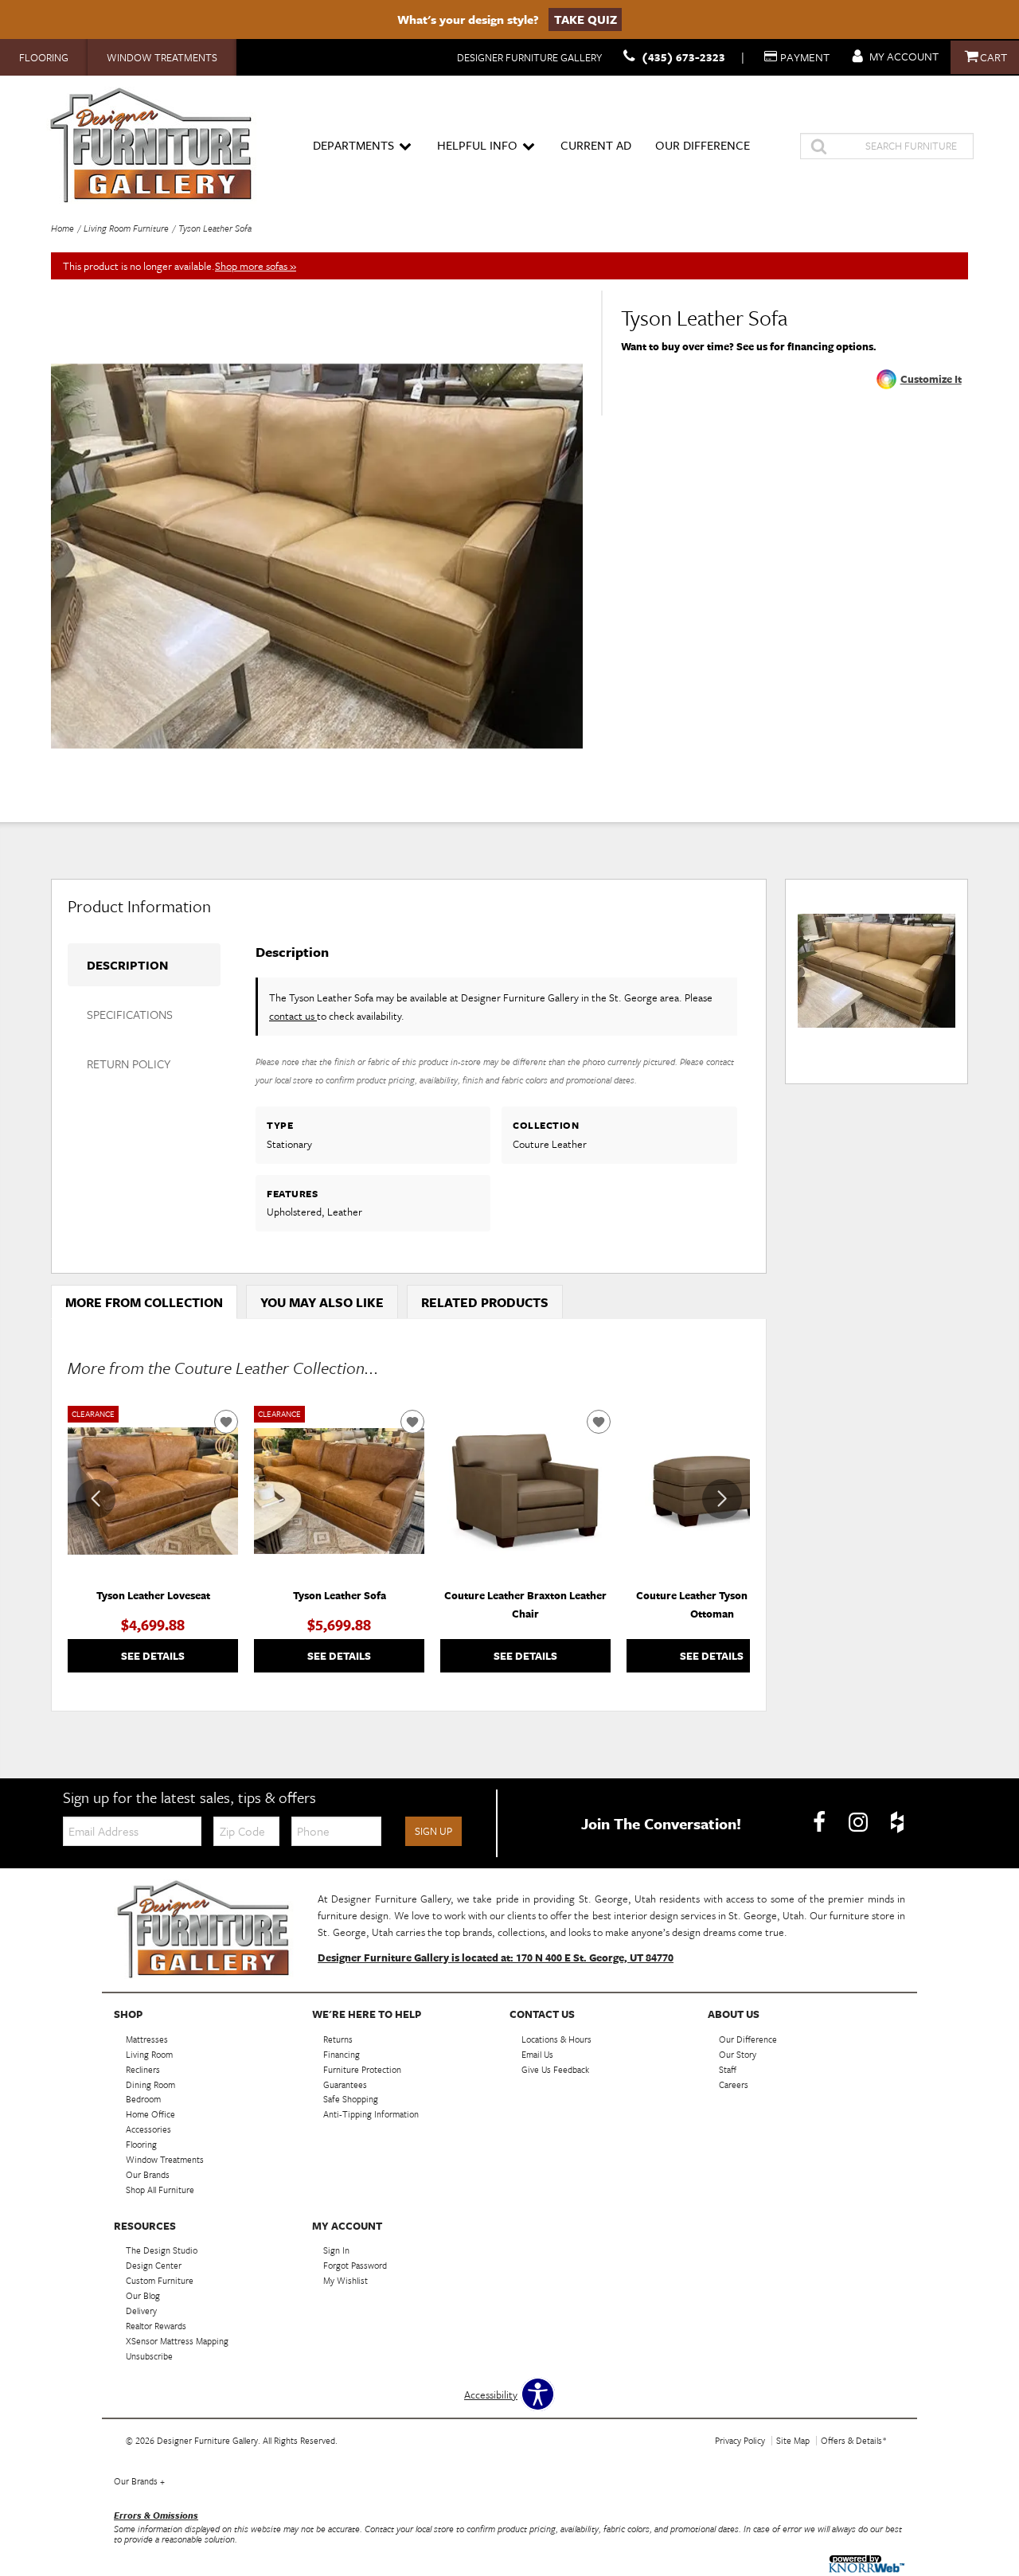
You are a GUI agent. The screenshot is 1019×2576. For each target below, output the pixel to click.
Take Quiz (586, 19)
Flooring (44, 57)
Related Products (485, 1302)
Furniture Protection (362, 2069)
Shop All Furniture (160, 2190)
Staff (728, 2069)
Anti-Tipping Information (371, 2114)
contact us (293, 1016)
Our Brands (139, 2481)
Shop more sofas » (256, 266)
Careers (734, 2084)
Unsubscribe (149, 2356)
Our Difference (703, 145)
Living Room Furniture (126, 228)
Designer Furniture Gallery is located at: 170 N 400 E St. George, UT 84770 (496, 1957)
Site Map (793, 2440)
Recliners (143, 2069)
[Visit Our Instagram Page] (859, 1822)
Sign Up (433, 1831)
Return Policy (129, 1064)
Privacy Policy (740, 2440)
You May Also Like (322, 1302)
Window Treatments (162, 57)
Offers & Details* (854, 2440)
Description (127, 965)
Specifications (130, 1014)
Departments (353, 145)
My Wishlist (346, 2280)
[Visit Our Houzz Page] (897, 1822)
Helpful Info (477, 145)
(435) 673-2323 (683, 57)
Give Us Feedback (555, 2069)
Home (62, 228)
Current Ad (596, 145)
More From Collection (144, 1302)
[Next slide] (722, 1499)
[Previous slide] (96, 1499)
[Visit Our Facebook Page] (820, 1822)
